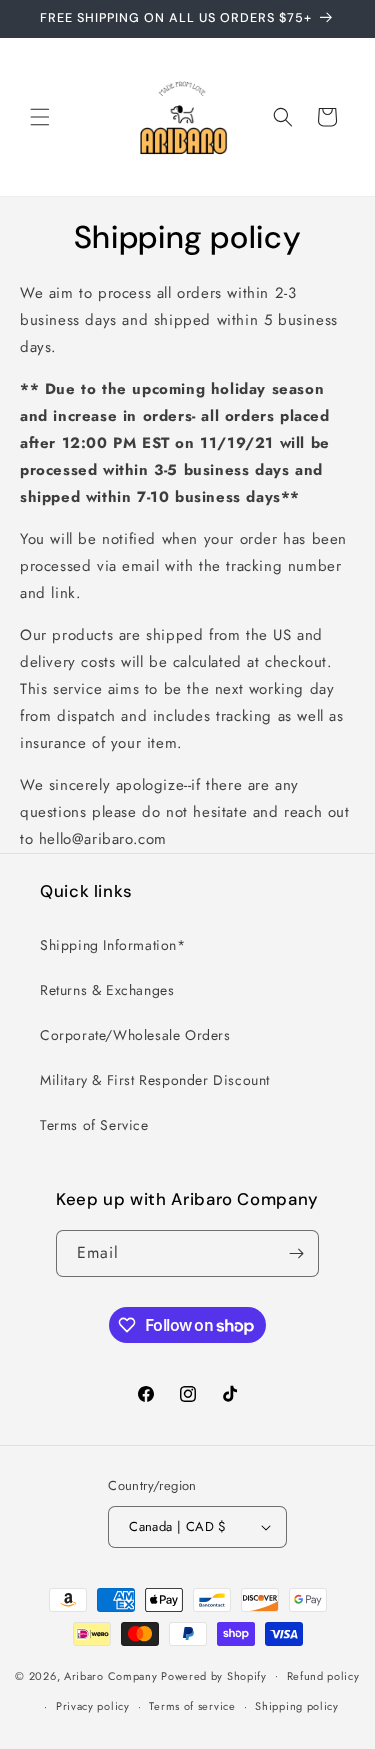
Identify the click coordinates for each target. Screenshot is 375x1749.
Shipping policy (297, 1706)
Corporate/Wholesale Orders (135, 1035)
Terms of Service (94, 1125)
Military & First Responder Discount (155, 1080)
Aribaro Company (111, 1675)
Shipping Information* (113, 945)
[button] (40, 117)
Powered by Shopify (214, 1675)
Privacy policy (93, 1706)
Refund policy (323, 1676)
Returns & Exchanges (107, 990)
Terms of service (192, 1706)
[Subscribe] (296, 1253)
